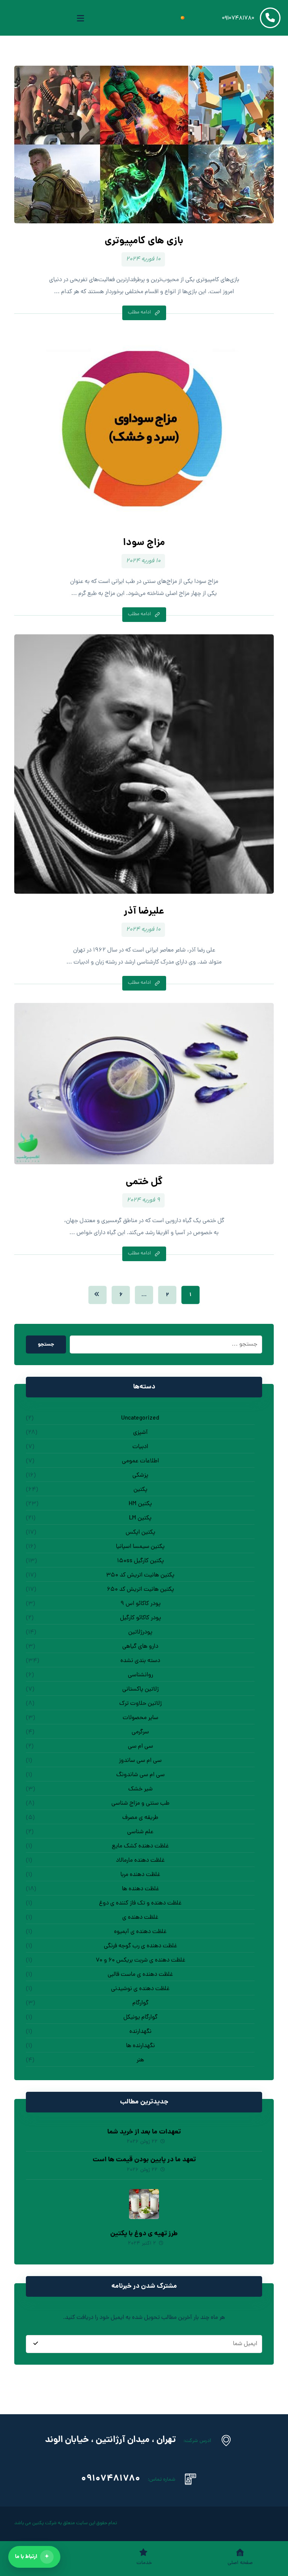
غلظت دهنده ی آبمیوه (140, 1932)
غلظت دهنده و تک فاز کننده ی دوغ (140, 1903)
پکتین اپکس (140, 1533)
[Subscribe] (36, 2344)
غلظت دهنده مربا (140, 1875)
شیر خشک (140, 1789)
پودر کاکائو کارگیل (140, 1618)
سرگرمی (140, 1732)
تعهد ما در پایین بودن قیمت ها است (144, 2160)
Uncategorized (140, 1418)
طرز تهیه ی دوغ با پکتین (144, 2234)
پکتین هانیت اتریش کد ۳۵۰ (140, 1575)
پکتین (140, 1490)
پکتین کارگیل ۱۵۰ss (140, 1561)
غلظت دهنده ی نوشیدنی (140, 1989)
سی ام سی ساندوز (140, 1761)
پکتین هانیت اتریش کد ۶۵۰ (140, 1590)
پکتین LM (140, 1518)
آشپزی (140, 1433)
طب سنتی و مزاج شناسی (140, 1804)
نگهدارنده (140, 2032)
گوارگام (140, 2003)
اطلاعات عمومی (140, 1461)
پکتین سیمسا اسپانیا (140, 1547)
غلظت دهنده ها (140, 1889)
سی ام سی (140, 1746)
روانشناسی (140, 1675)
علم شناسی (140, 1832)
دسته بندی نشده (140, 1661)
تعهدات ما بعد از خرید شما (144, 2132)
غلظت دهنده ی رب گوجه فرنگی (140, 1946)
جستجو (46, 1344)
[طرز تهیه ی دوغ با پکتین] (144, 2204)
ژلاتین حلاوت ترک (140, 1704)
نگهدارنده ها (140, 2046)
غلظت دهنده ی (140, 1918)
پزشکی (140, 1475)
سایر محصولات (140, 1718)
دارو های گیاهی (140, 1647)
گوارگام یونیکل (140, 2017)
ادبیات (140, 1447)
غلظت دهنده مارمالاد (140, 1861)
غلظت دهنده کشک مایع (140, 1846)
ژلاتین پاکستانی (140, 1689)
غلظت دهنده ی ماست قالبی (140, 1975)
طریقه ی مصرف (140, 1818)
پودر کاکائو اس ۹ (140, 1604)
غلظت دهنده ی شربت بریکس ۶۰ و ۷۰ (140, 1960)
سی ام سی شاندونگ (140, 1775)
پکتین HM (140, 1504)
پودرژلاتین (140, 1632)
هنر (140, 2060)
